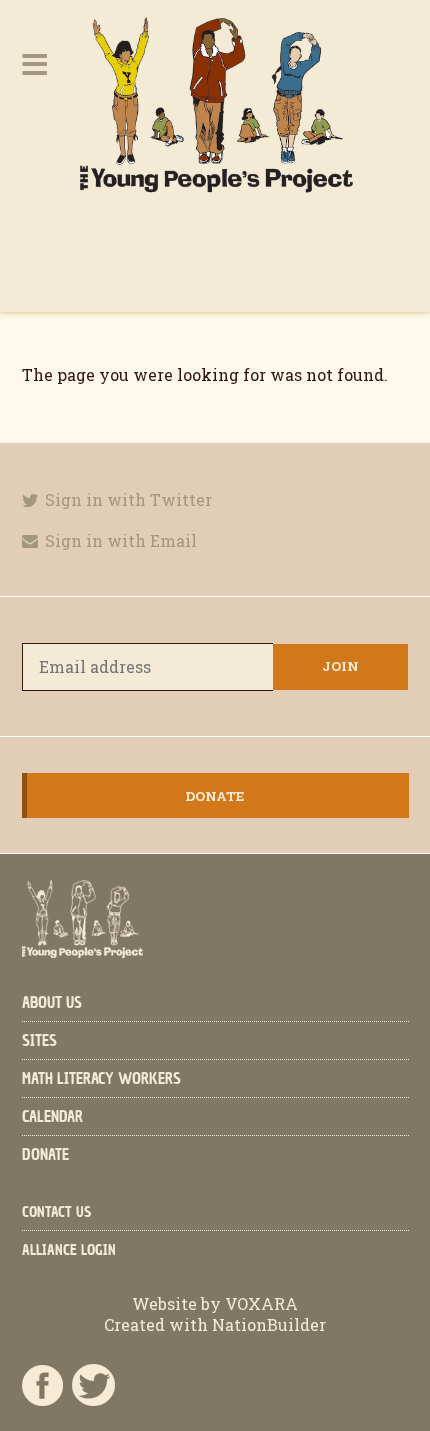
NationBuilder (267, 1324)
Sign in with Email (119, 540)
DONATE (45, 1155)
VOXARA (261, 1303)
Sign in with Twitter (126, 499)
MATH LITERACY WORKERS (101, 1079)
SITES (39, 1041)
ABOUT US (52, 1003)
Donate (214, 796)
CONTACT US (56, 1212)
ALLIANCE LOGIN (69, 1250)
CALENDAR (52, 1117)
